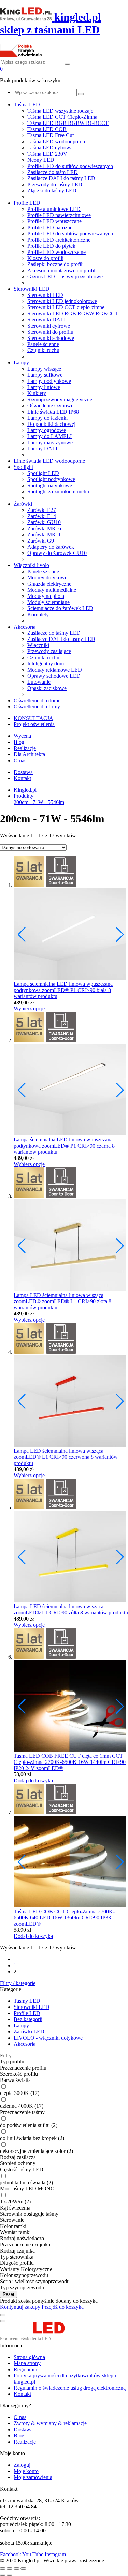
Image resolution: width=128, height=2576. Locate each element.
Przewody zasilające (49, 651)
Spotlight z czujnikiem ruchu (58, 492)
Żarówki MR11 (44, 535)
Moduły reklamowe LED (55, 670)
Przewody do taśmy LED (55, 184)
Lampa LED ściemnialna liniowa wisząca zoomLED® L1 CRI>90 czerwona (59, 1454)
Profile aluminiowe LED (54, 209)
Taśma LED (27, 105)
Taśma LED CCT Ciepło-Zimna (62, 117)
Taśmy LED (27, 2001)
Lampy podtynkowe (49, 381)
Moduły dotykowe (47, 578)
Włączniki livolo (31, 565)
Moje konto (26, 2471)
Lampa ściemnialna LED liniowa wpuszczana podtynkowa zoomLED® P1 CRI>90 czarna (63, 1143)
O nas (20, 760)
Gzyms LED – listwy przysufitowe (65, 277)
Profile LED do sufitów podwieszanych (70, 166)
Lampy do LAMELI (49, 436)
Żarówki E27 (42, 510)
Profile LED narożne (50, 227)
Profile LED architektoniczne (59, 240)
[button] (120, 935)
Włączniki (38, 645)
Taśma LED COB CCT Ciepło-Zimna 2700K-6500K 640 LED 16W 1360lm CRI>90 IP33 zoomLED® (64, 1918)
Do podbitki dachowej (51, 424)
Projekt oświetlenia (34, 724)
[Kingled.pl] (40, 2339)
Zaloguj (22, 2465)
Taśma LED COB (47, 129)
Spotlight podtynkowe (51, 479)
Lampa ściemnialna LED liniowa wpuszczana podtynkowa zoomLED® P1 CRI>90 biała (63, 987)
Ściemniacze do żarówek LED (60, 608)
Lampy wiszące (44, 369)
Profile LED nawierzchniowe (59, 215)
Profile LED (27, 203)
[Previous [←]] (3, 2575)
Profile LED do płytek (51, 246)
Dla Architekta (29, 754)
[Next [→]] (10, 2575)
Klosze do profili (45, 258)
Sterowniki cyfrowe (49, 326)
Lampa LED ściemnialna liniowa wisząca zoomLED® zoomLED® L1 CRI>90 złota (61, 1298)
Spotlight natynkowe (50, 485)
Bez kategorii (28, 2019)
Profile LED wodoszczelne (56, 252)
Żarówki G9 (41, 541)
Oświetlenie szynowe (50, 406)
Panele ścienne (43, 344)
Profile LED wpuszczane (54, 221)
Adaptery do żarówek (51, 547)
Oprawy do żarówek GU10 (57, 553)
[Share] (10, 2568)
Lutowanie (39, 682)
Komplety (38, 614)
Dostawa (23, 772)
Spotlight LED (43, 473)
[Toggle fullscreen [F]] (16, 2568)
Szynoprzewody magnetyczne (60, 399)
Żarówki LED (29, 2032)
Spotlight (23, 467)
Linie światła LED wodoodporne (49, 461)
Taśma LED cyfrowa (50, 148)
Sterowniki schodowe (51, 338)
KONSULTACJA (33, 718)
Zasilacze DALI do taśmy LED (61, 178)
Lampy (21, 363)
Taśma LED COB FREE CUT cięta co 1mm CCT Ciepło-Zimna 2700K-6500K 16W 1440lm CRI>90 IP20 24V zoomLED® (70, 1762)
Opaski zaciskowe (47, 688)
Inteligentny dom (46, 664)
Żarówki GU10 (44, 522)
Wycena (22, 736)
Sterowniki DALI (46, 320)
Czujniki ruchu (43, 350)
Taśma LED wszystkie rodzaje (60, 111)
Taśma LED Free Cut (51, 135)
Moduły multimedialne (52, 590)
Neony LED (41, 160)
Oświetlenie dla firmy (37, 707)
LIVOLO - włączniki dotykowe (48, 2038)
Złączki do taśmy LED (52, 191)
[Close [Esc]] (3, 2568)
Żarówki (23, 504)
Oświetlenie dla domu (37, 700)
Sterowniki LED (32, 289)
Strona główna (29, 2357)
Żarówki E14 (42, 516)
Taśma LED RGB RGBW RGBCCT (68, 123)
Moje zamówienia (33, 2477)
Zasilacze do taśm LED (53, 172)
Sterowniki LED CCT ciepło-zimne (66, 307)
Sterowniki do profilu (50, 332)
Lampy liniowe (44, 387)
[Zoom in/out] (23, 2568)
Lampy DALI (42, 449)
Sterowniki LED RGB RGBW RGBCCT (73, 313)
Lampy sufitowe (45, 375)
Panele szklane (43, 571)
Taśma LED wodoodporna (56, 141)
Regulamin (25, 2369)
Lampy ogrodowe (47, 430)
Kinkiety (37, 393)
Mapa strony (27, 2363)
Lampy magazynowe (50, 442)
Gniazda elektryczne (49, 584)
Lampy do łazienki (47, 418)
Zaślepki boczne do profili (55, 264)
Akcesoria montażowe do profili (62, 270)
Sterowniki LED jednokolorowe (62, 301)
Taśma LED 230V (47, 154)
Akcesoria (25, 627)
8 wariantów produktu (104, 1613)
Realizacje (25, 748)
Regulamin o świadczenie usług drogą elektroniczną (70, 2388)
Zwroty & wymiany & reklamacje (50, 2423)
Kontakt (22, 778)
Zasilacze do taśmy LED (54, 633)
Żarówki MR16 (44, 528)
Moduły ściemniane (48, 602)
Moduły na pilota (46, 596)
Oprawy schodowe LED (54, 676)
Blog (19, 742)
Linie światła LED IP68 (53, 412)
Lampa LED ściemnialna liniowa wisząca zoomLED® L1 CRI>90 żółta (59, 1609)
